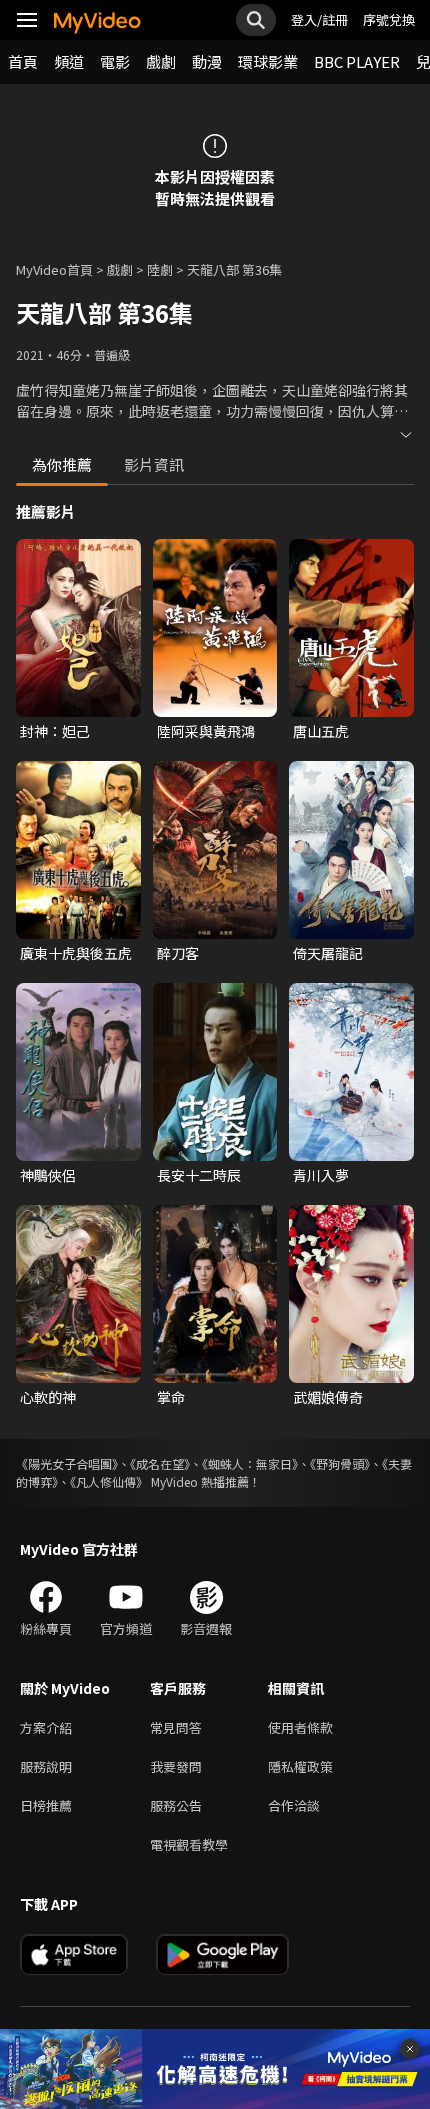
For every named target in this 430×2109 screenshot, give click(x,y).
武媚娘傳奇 (328, 1397)
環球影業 (268, 61)
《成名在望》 (160, 1463)
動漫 (207, 61)
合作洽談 (294, 1805)
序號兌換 (389, 19)
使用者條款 (300, 1727)
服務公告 (176, 1805)
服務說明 (46, 1766)
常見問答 (176, 1727)
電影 (115, 61)
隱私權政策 (300, 1766)
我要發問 (176, 1766)
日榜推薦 (46, 1805)
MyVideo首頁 (54, 269)
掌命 (171, 1397)
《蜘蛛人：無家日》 (250, 1463)
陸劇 (160, 269)
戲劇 (161, 61)
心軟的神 (48, 1397)
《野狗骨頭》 (340, 1463)
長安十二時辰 (199, 1175)
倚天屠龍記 (328, 953)
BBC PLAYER (357, 61)
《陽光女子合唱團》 (67, 1463)
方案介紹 (46, 1727)
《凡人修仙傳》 (109, 1481)
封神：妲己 (55, 731)
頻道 (69, 61)
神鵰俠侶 (48, 1175)
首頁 (23, 61)
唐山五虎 (321, 731)
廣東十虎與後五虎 (76, 953)
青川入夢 (321, 1175)
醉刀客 (178, 953)
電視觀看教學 (189, 1844)
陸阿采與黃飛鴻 (206, 731)
